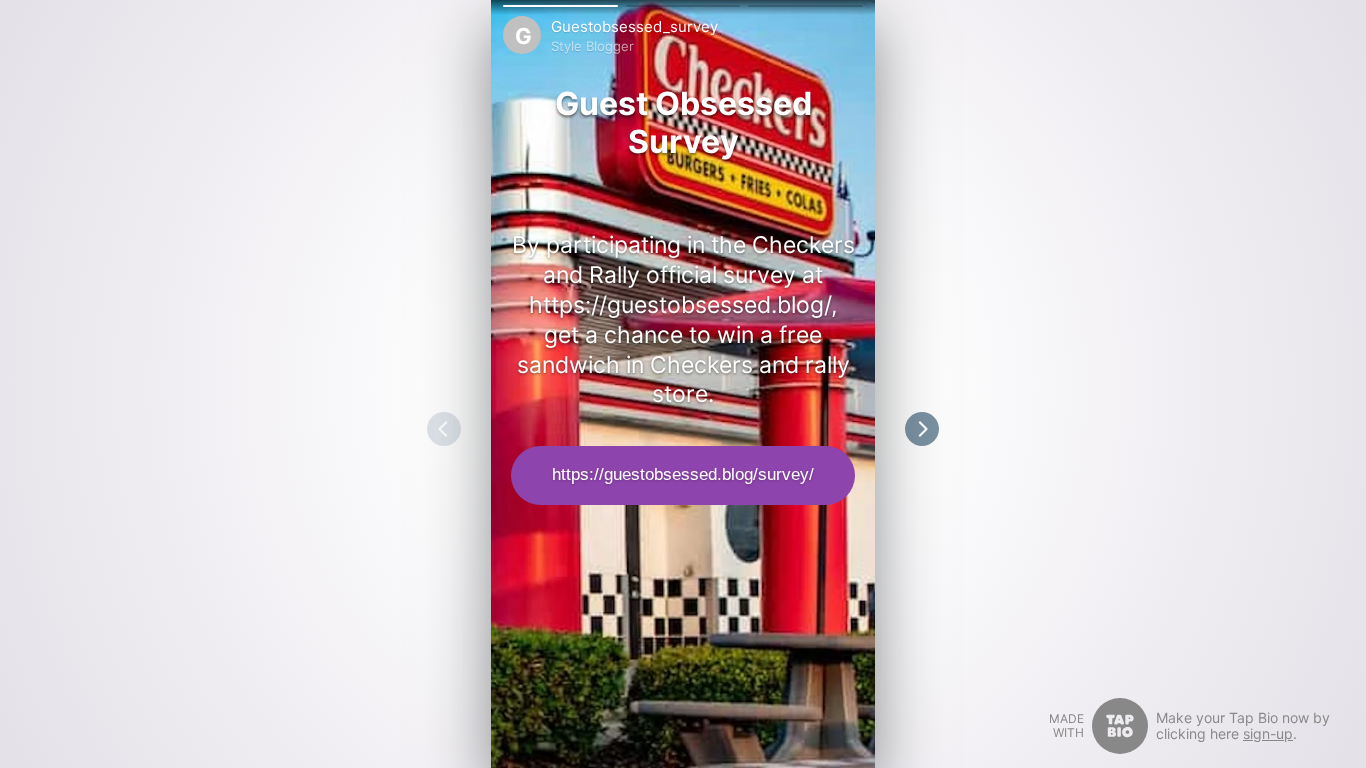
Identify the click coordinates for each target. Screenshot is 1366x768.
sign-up (1268, 733)
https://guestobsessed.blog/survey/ (683, 474)
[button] (560, 6)
